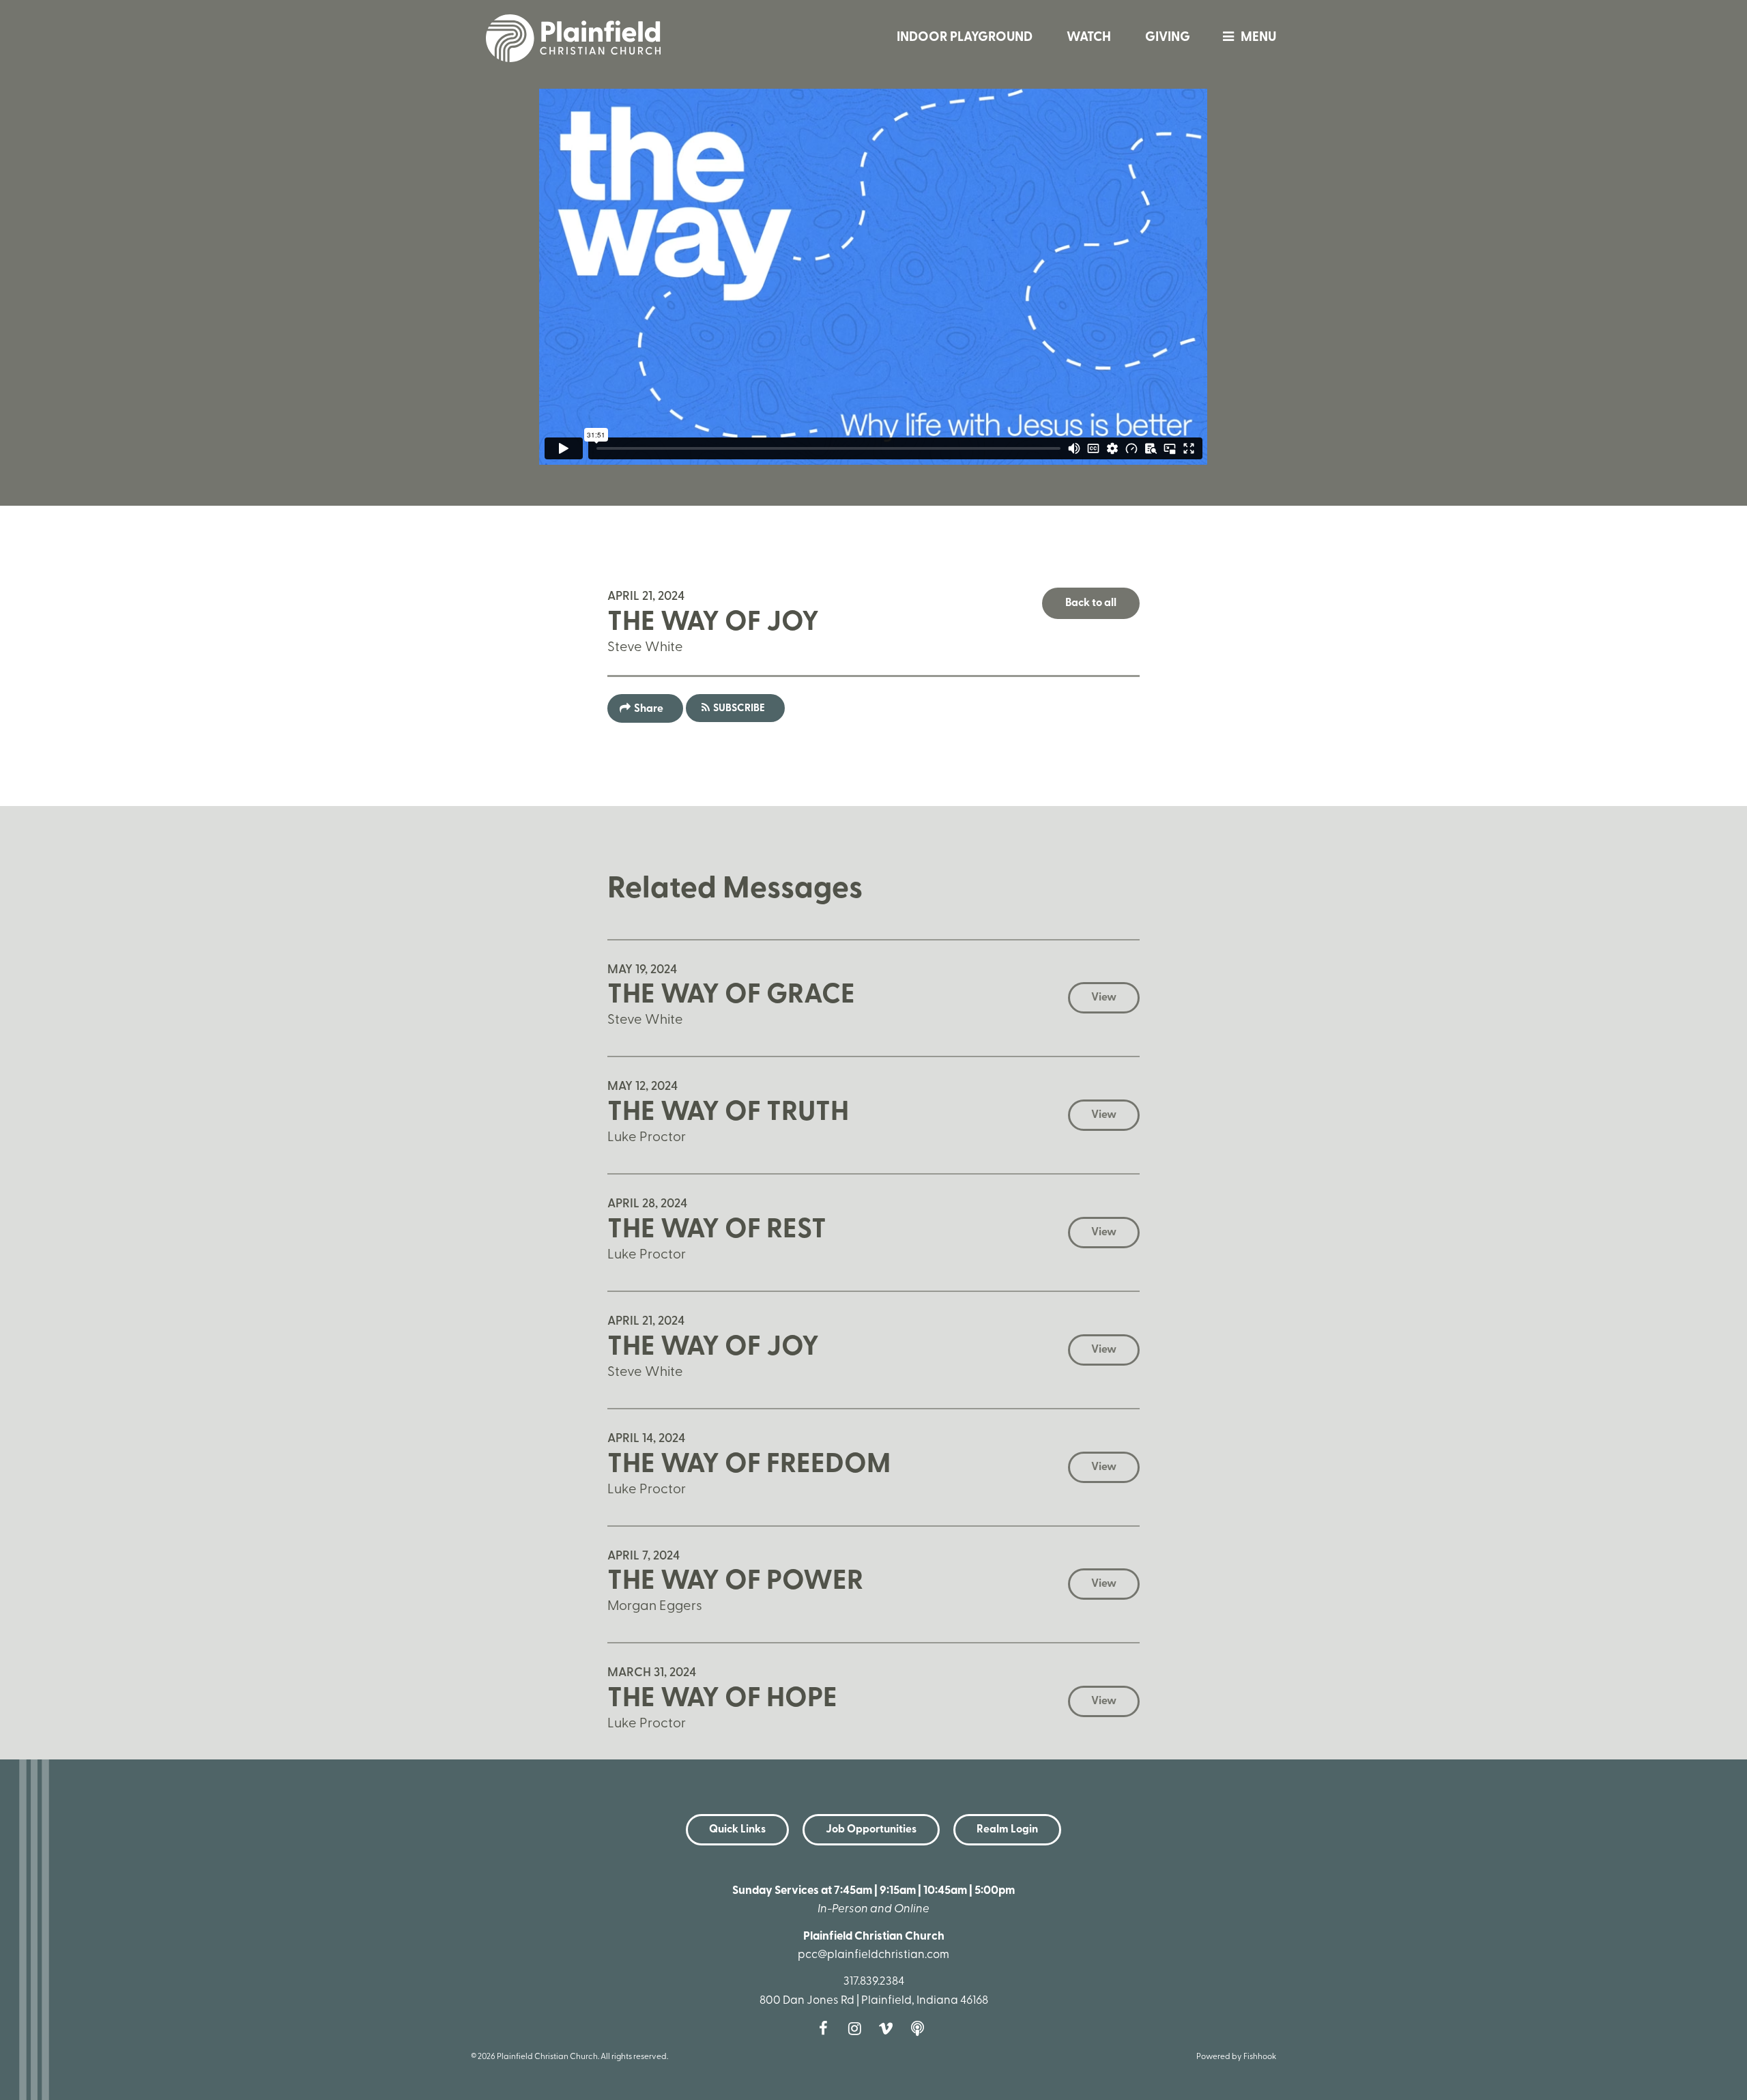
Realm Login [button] (1007, 1830)
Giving (1168, 38)
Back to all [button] (1091, 603)
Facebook (826, 2028)
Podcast (921, 2028)
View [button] (1104, 998)
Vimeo (889, 2028)
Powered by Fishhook (1236, 2057)
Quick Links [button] (737, 1830)
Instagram (858, 2028)
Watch (1089, 38)
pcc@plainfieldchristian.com (873, 1955)
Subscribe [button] (739, 709)
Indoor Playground (965, 38)
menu (1258, 38)
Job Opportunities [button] (871, 1830)
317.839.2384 (874, 1982)
